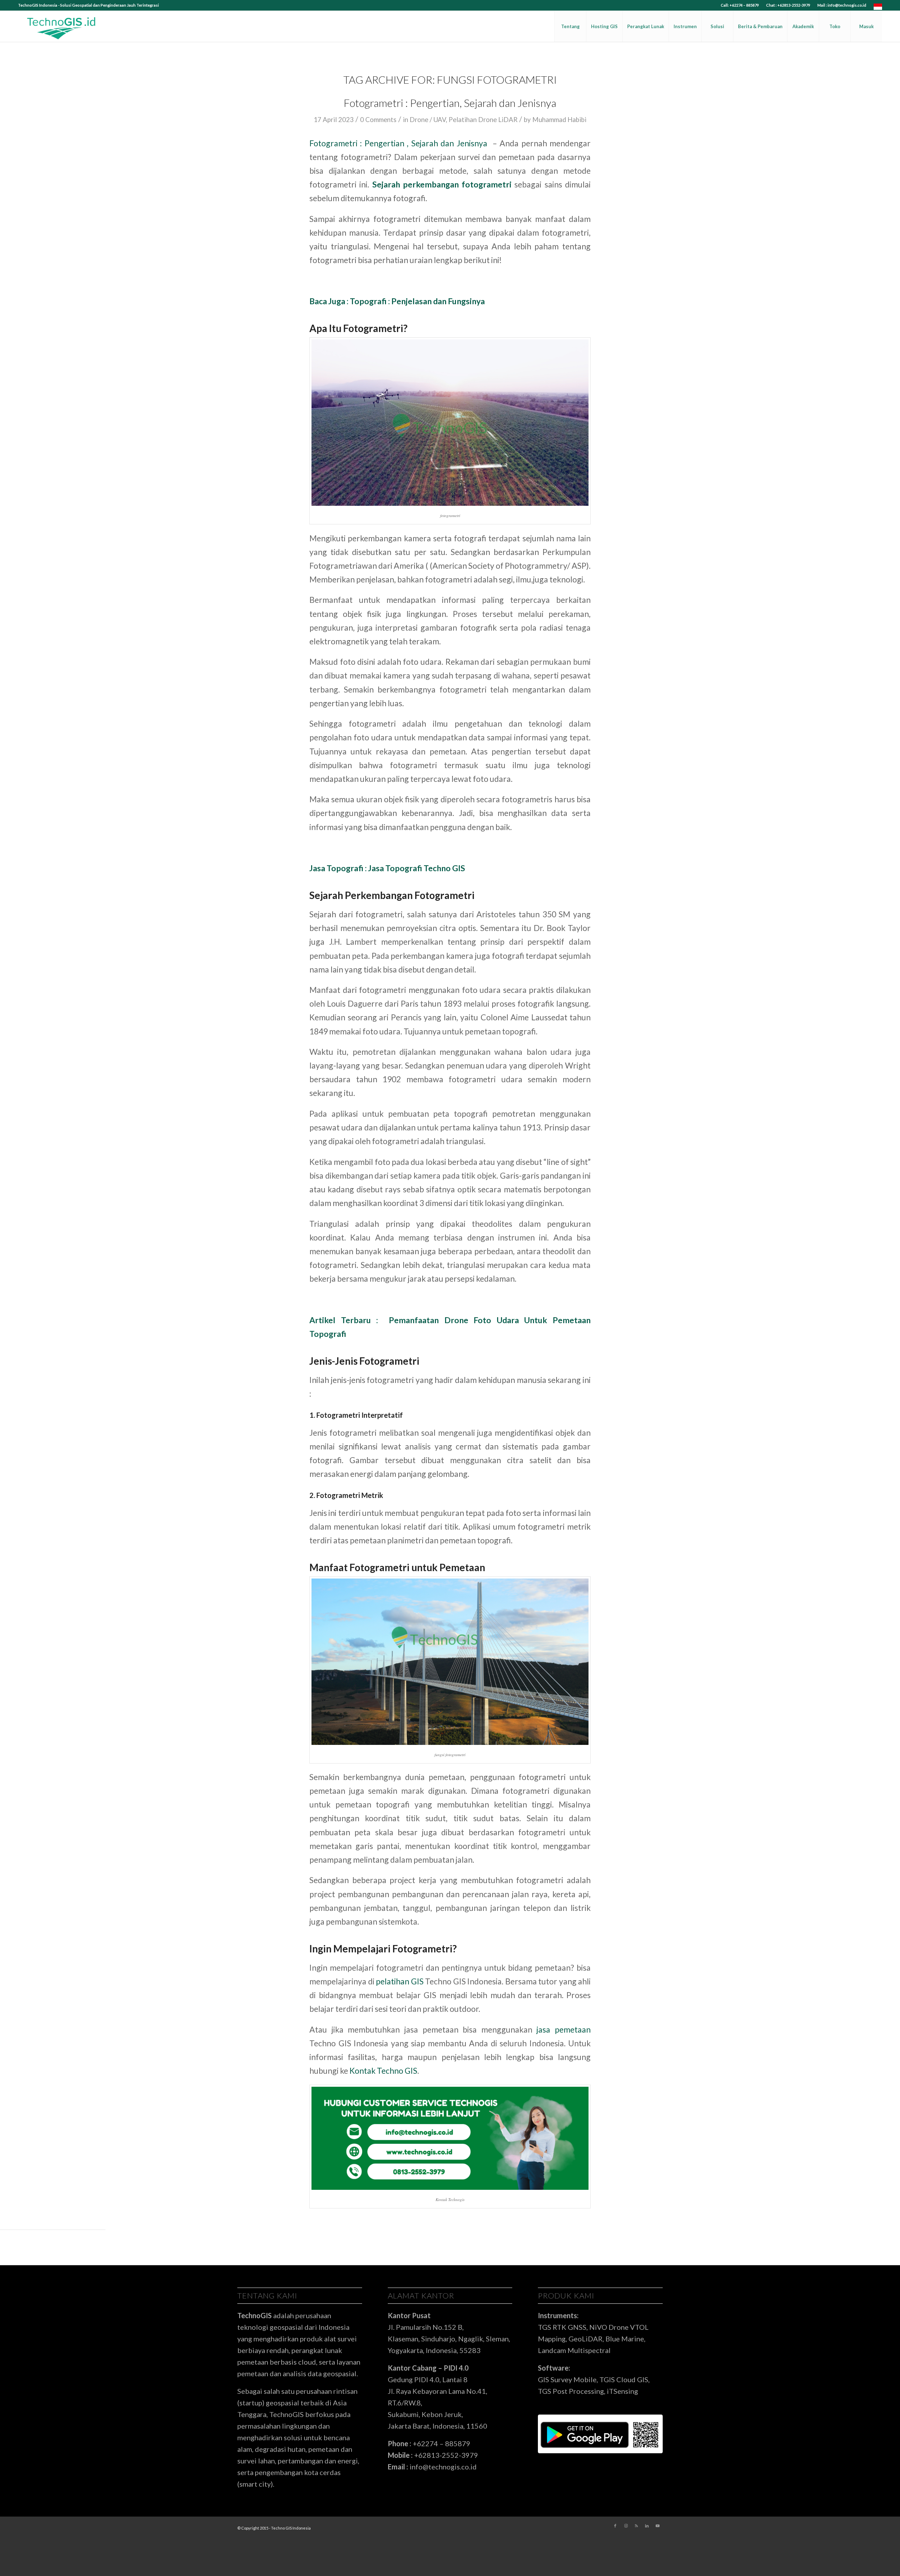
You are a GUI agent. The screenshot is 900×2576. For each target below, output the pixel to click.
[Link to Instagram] (626, 2526)
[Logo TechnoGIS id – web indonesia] (62, 26)
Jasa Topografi (395, 868)
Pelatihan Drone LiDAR (483, 120)
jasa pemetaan (564, 2029)
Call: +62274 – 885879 (740, 5)
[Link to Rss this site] (636, 2526)
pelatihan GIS (400, 1981)
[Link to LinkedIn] (647, 2526)
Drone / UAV (428, 120)
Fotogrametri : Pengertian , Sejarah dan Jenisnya (398, 143)
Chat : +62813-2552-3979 (788, 5)
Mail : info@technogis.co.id (842, 5)
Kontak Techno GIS (383, 2071)
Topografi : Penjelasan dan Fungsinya (417, 301)
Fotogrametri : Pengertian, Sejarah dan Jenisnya (450, 103)
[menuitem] (740, 5)
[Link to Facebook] (615, 2526)
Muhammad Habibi (559, 120)
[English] (878, 8)
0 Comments (378, 120)
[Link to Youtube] (657, 2526)
